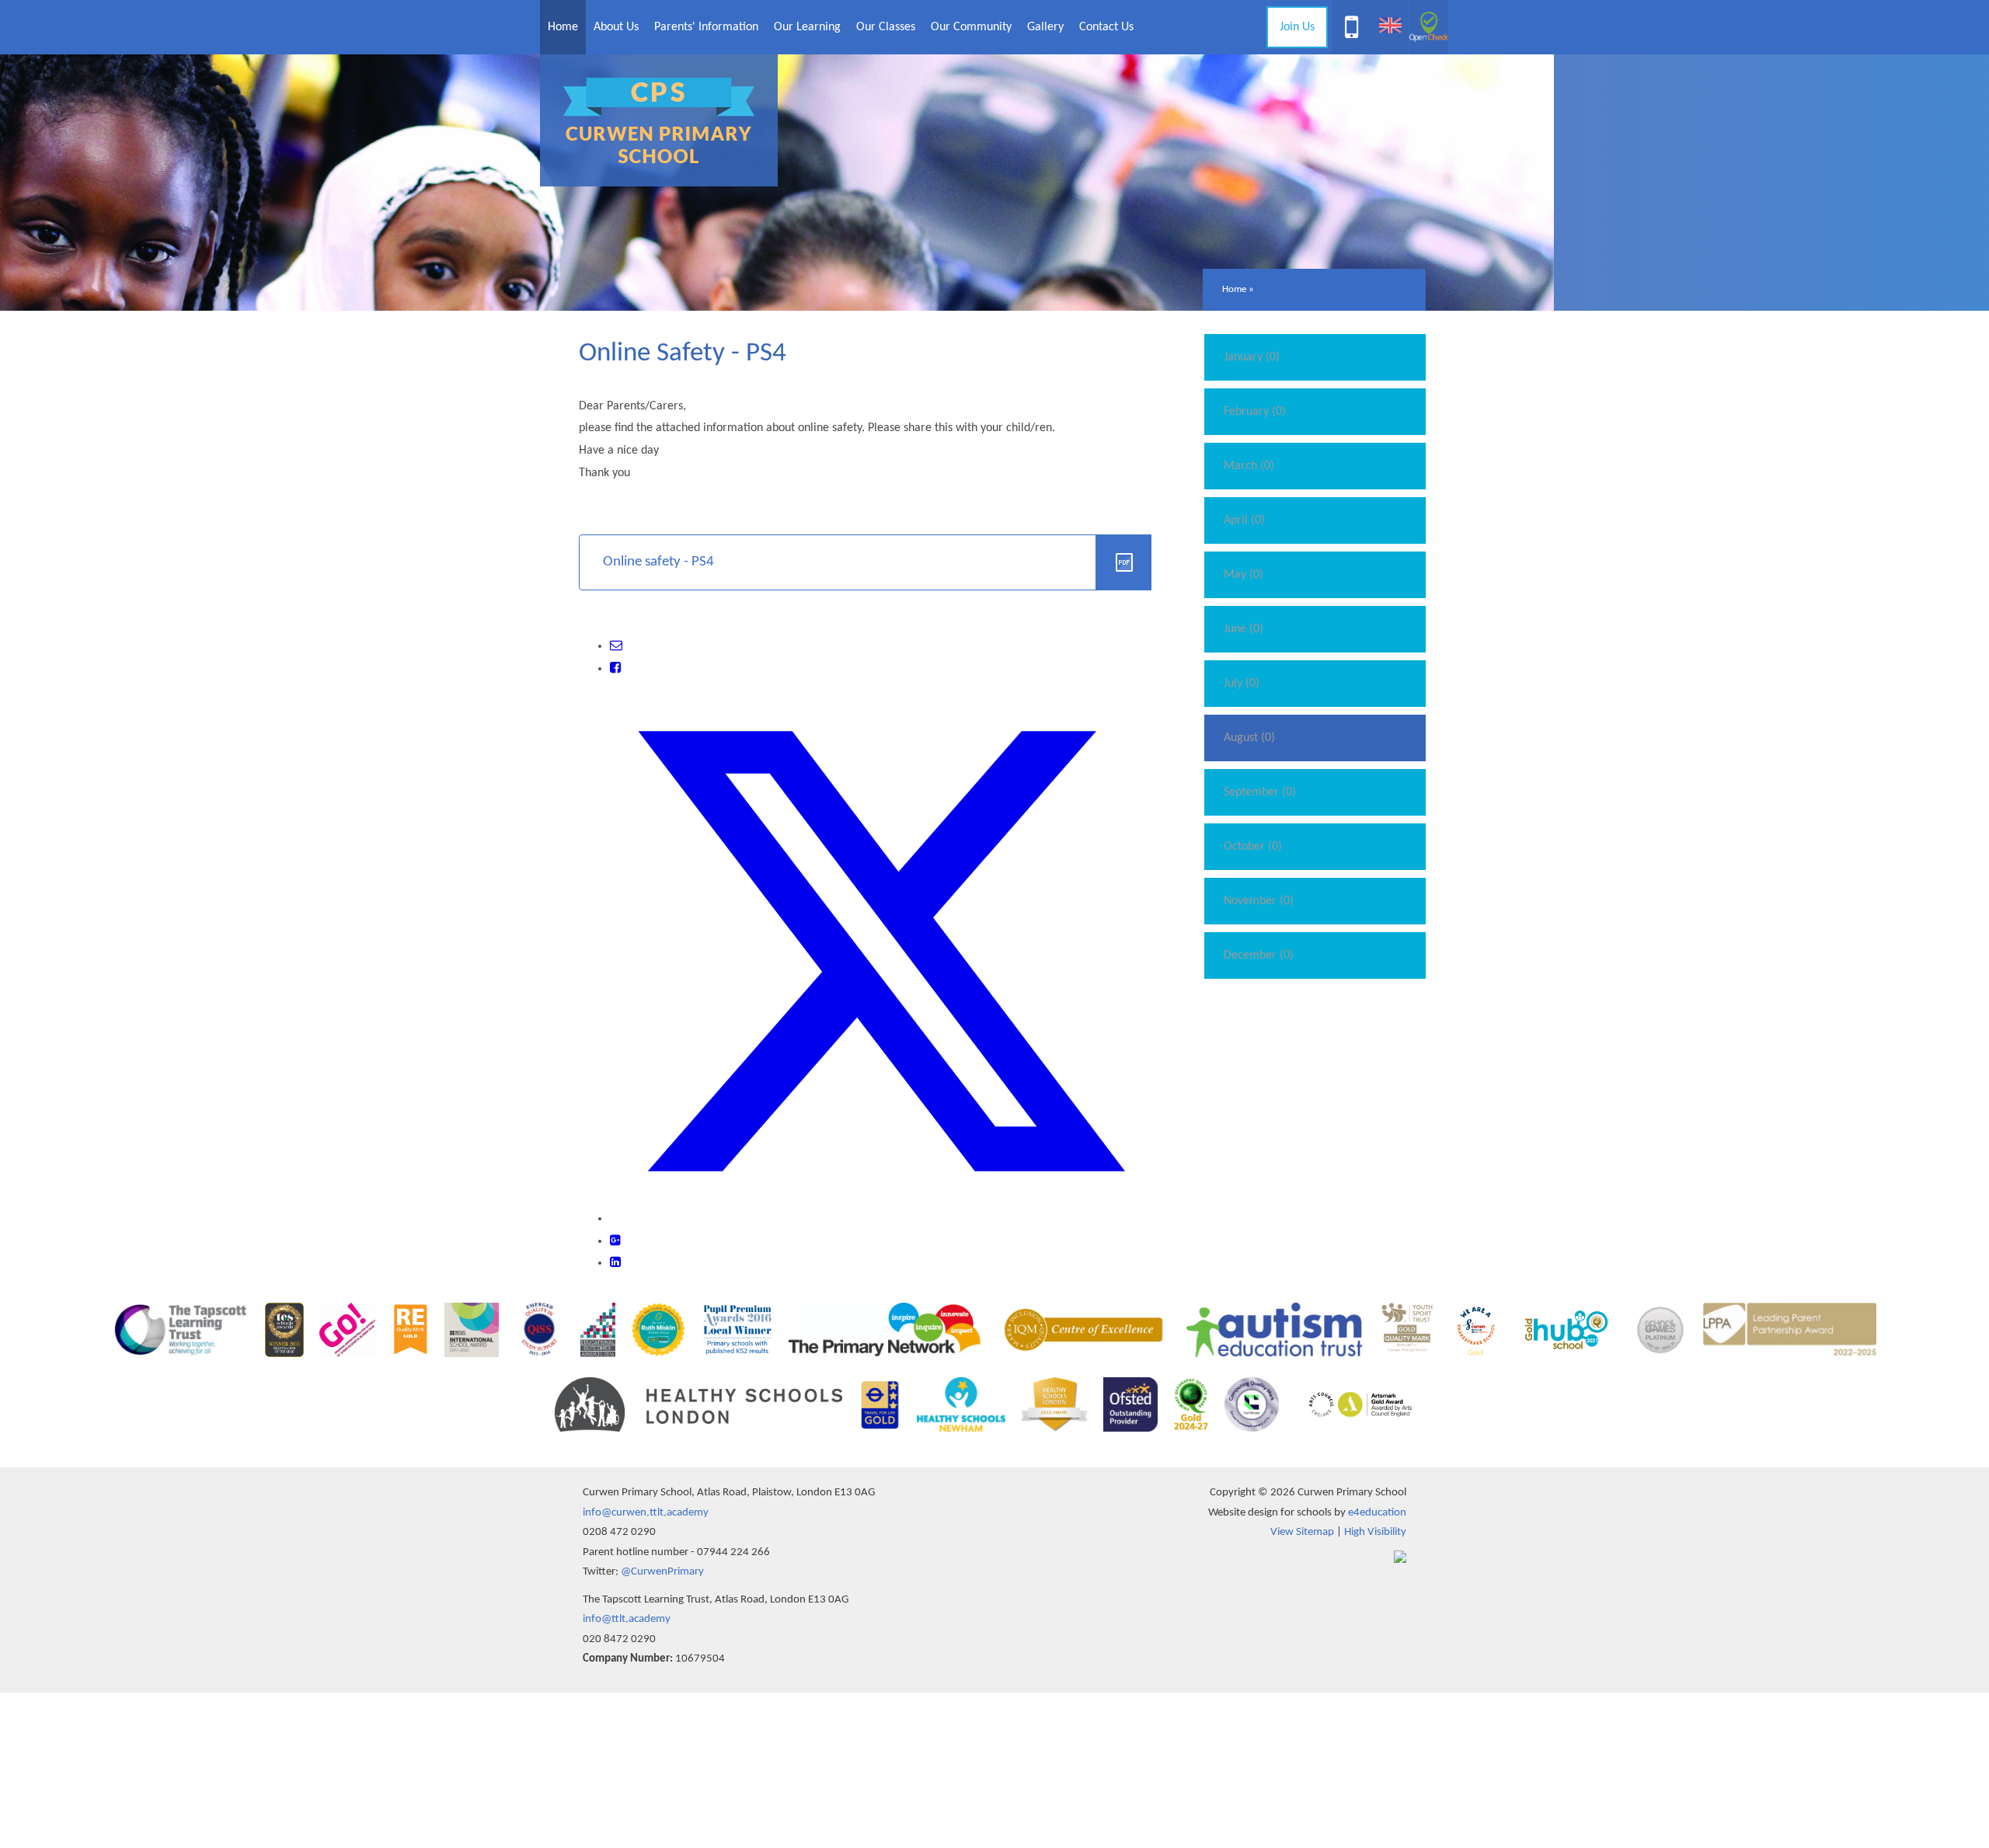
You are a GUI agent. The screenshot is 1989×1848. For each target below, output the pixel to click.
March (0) (1249, 466)
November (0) (1259, 901)
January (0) (1252, 357)
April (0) (1244, 520)
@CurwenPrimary (662, 1572)
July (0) (1242, 684)
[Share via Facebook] (615, 669)
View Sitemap (1302, 1532)
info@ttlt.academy (627, 1619)
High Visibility (1375, 1532)
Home (1234, 289)
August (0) (1249, 738)
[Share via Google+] (615, 1241)
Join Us (1297, 27)
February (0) (1255, 412)
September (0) (1260, 792)
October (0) (1253, 847)
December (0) (1259, 955)
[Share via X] (881, 1219)
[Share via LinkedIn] (615, 1263)
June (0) (1244, 629)
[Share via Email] (616, 646)
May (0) (1244, 575)
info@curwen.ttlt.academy (646, 1513)
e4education (1377, 1513)
